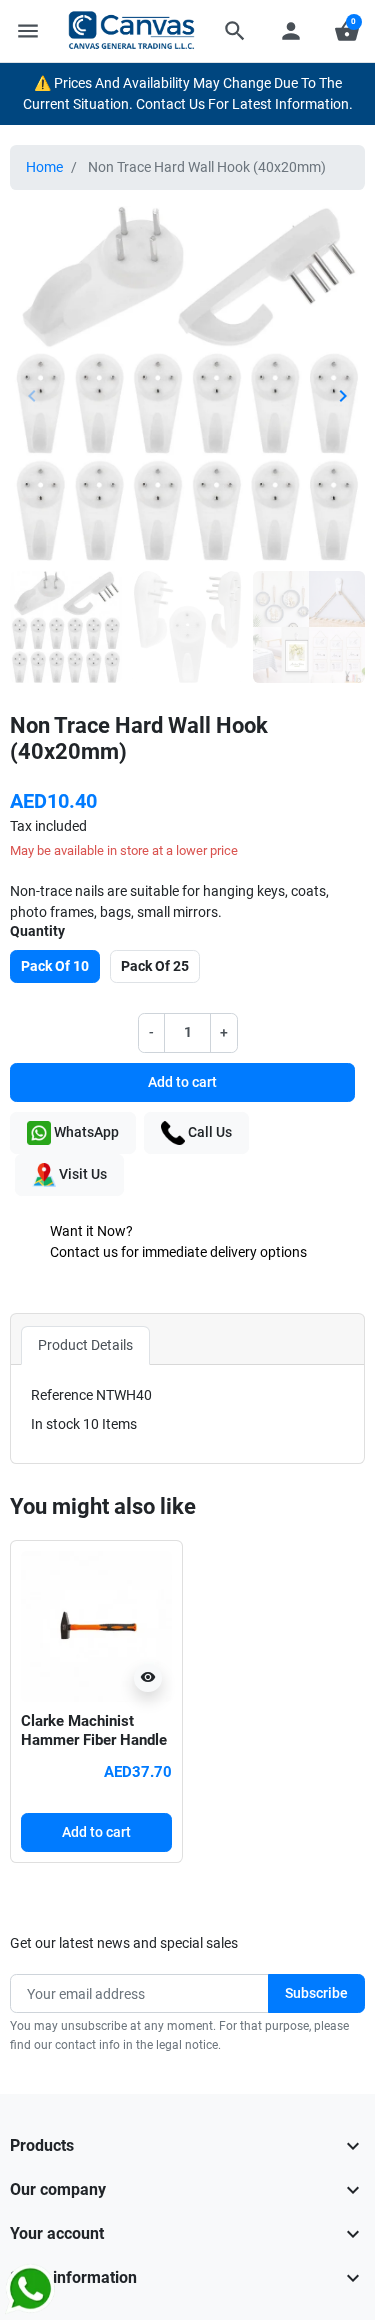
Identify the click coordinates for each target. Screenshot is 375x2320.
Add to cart (182, 1082)
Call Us (208, 1131)
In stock (55, 1424)
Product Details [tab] (85, 1345)
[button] (235, 31)
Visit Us (81, 1173)
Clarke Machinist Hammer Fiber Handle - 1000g (94, 1740)
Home (44, 167)
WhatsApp (85, 1131)
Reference (62, 1395)
